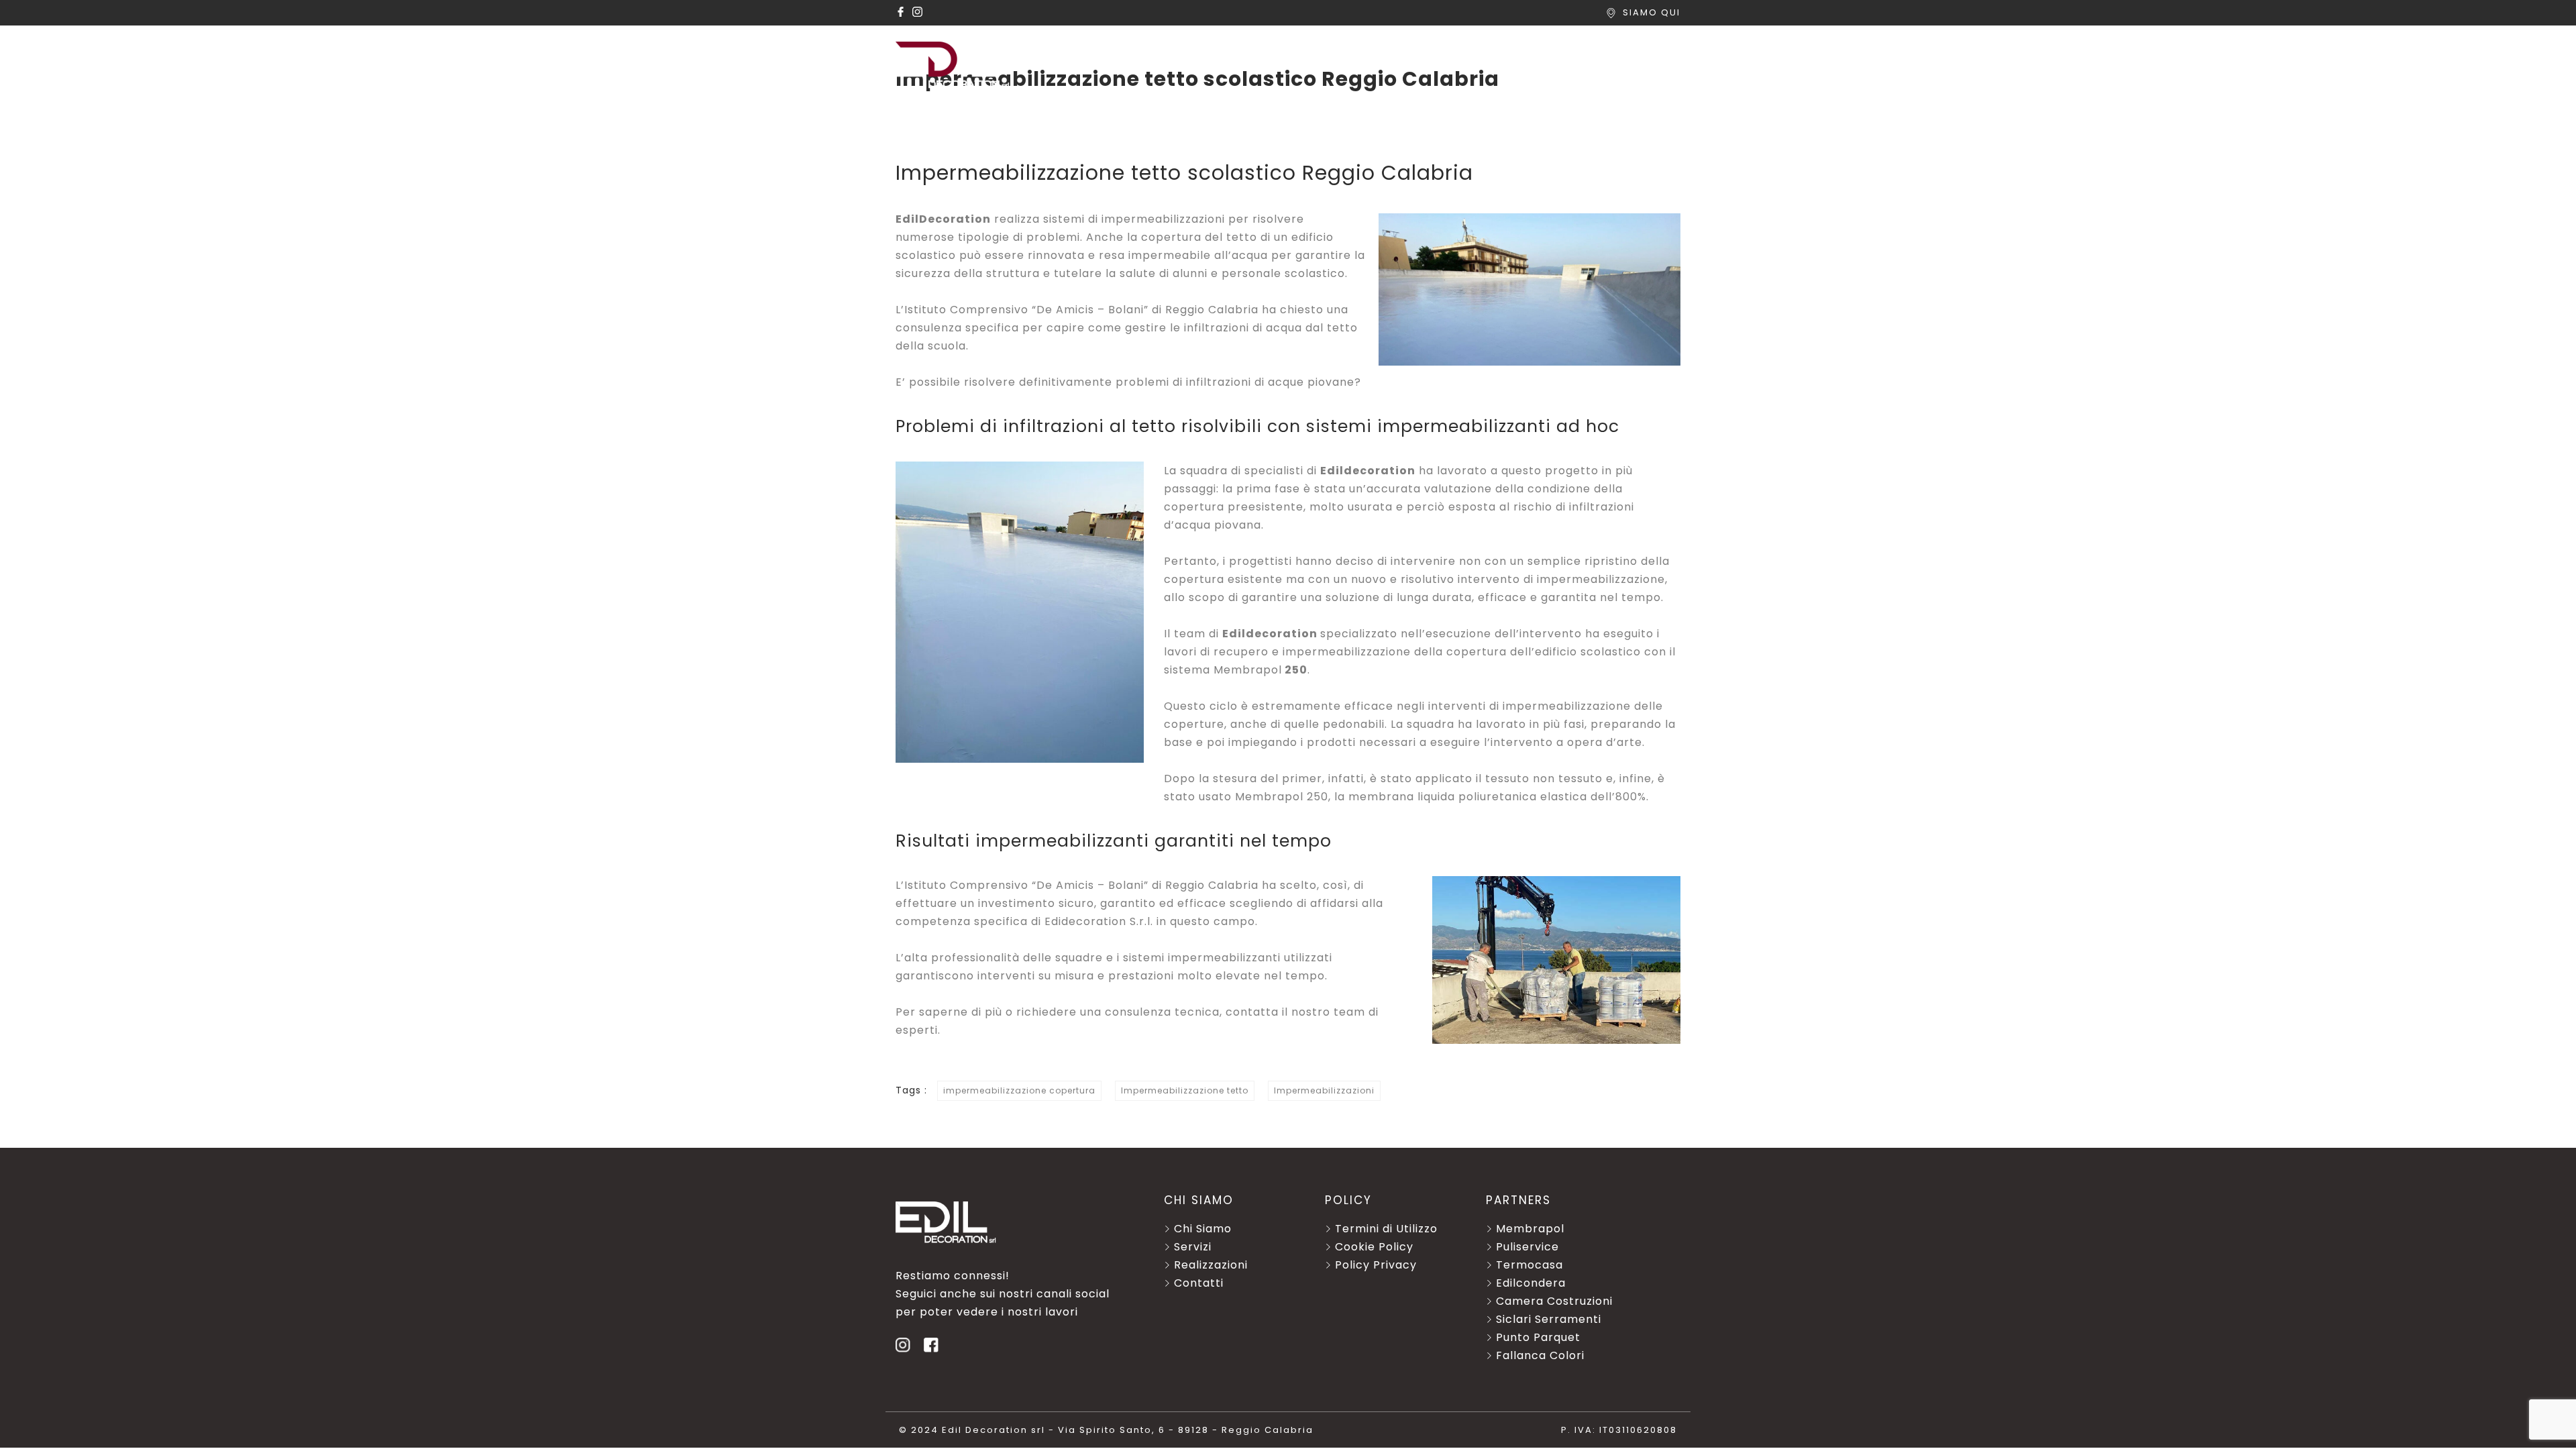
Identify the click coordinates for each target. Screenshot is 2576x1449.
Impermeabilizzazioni (1324, 1090)
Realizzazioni (1339, 51)
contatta (1252, 1012)
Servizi (1243, 51)
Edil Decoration (1142, 51)
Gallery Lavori (1456, 51)
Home (1043, 51)
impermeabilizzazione (1601, 579)
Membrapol (1248, 670)
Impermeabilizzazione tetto (1185, 1090)
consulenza (929, 328)
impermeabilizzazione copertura (1019, 1090)
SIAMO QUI (1652, 12)
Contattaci (1645, 51)
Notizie (1557, 51)
